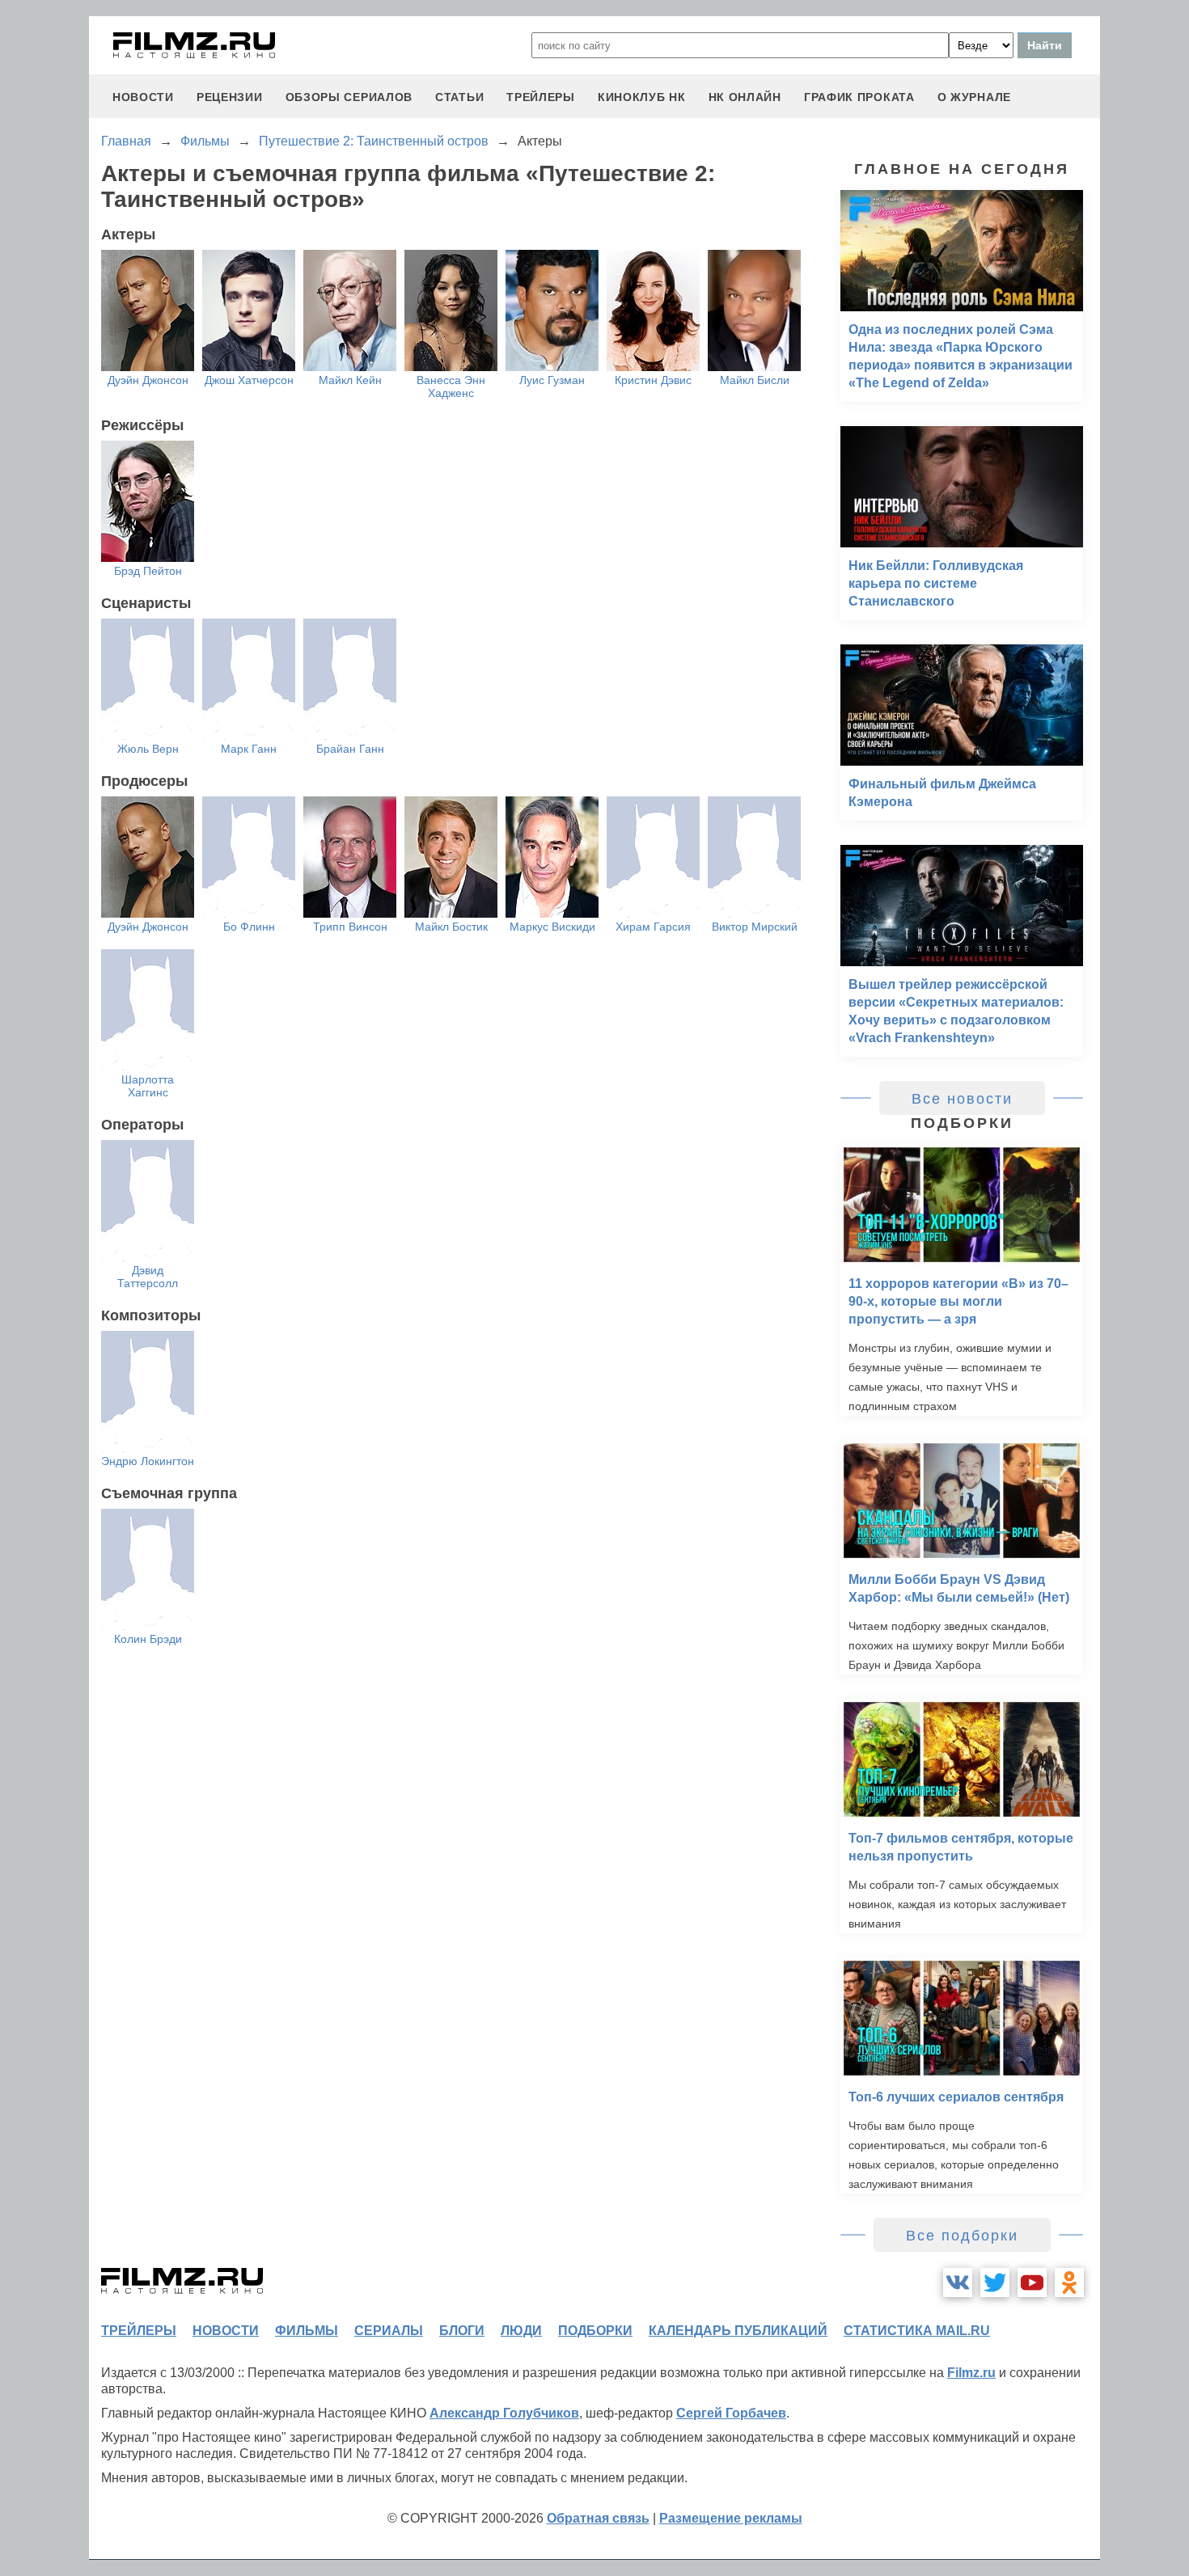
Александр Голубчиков (504, 2413)
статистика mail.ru (917, 2331)
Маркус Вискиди (552, 927)
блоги (462, 2331)
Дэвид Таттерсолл (148, 1277)
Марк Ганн (249, 749)
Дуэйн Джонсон (148, 380)
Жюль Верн (148, 749)
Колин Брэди (148, 1639)
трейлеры (541, 97)
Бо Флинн (249, 927)
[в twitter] (995, 2283)
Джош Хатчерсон (249, 380)
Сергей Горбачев (731, 2413)
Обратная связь (598, 2518)
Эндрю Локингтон (148, 1461)
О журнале (974, 97)
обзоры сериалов (349, 97)
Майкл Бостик (451, 927)
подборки (595, 2331)
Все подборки (962, 2236)
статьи (459, 97)
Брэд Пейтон (148, 571)
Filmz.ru (971, 2373)
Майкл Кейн (350, 380)
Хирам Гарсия (653, 927)
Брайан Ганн (350, 749)
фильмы (307, 2331)
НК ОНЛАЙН (745, 97)
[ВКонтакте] (958, 2283)
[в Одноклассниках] (1069, 2283)
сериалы (389, 2331)
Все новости (962, 1099)
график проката (859, 97)
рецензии (230, 97)
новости (143, 97)
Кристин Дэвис (653, 380)
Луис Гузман (552, 380)
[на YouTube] (1032, 2283)
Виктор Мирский (755, 927)
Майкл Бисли (755, 380)
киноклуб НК (642, 97)
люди (521, 2331)
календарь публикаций (738, 2331)
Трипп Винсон (350, 927)
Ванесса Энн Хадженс (451, 386)
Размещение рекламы (731, 2518)
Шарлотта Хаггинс (148, 1086)
